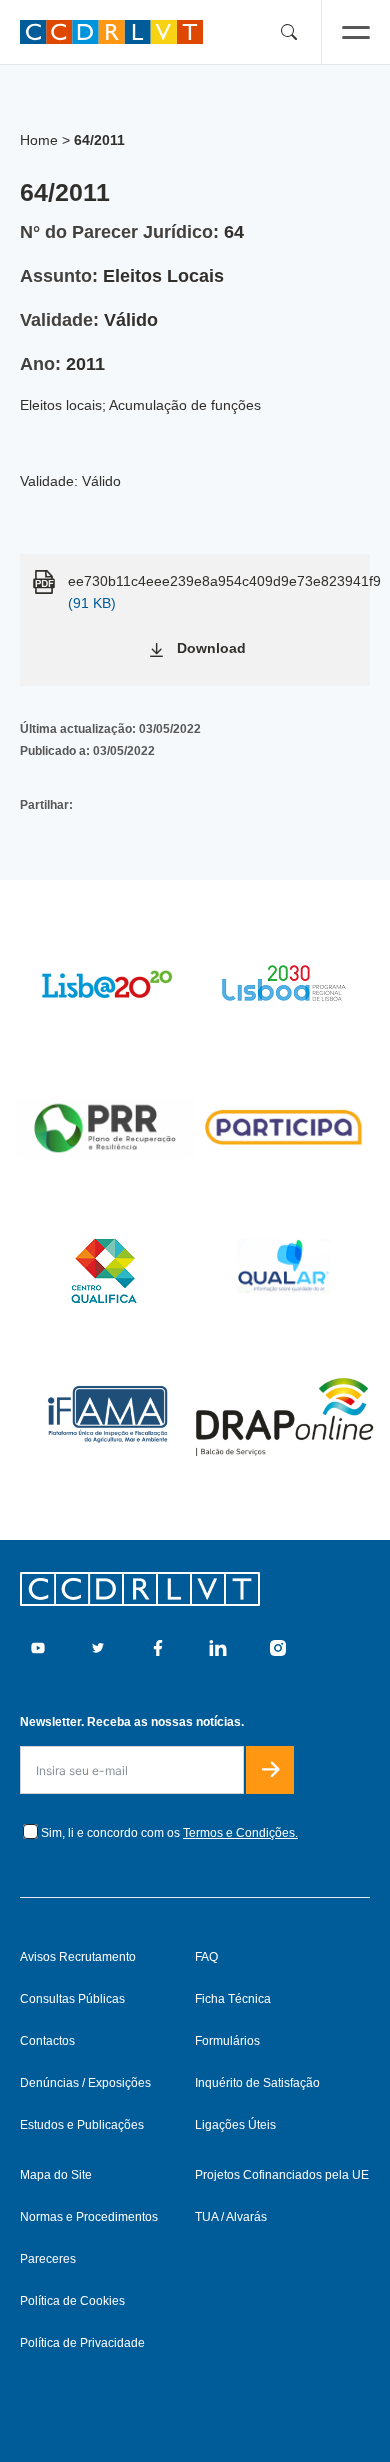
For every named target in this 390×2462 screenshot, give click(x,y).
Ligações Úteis (235, 2125)
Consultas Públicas (72, 1999)
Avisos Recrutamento (78, 1957)
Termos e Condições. (240, 1833)
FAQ (206, 1957)
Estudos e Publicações (82, 2125)
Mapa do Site (56, 2175)
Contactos (47, 2041)
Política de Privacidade (82, 2343)
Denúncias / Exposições (85, 2083)
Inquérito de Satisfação (257, 2083)
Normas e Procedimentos (89, 2217)
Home (39, 140)
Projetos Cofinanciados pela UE (282, 2175)
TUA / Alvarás (231, 2217)
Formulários (227, 2041)
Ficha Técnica (233, 1999)
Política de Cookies (72, 2301)
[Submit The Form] (270, 1770)
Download (211, 648)
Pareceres (48, 2259)
